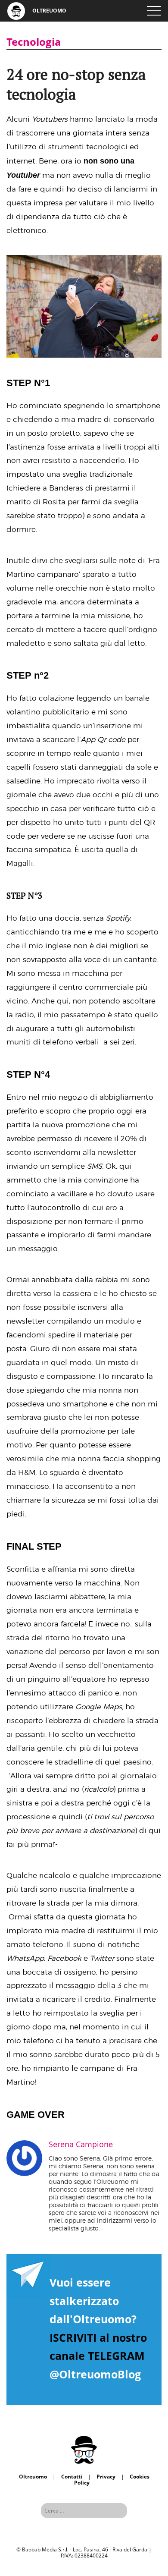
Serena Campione (81, 2144)
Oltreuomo (33, 2477)
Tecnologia (34, 42)
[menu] (154, 11)
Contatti (72, 2477)
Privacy (106, 2477)
